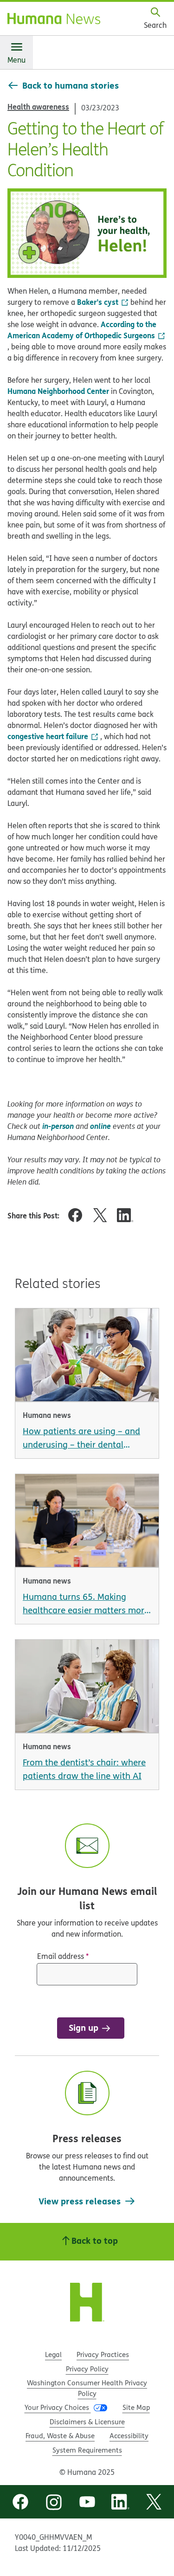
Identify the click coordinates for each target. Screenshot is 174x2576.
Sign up (84, 2027)
